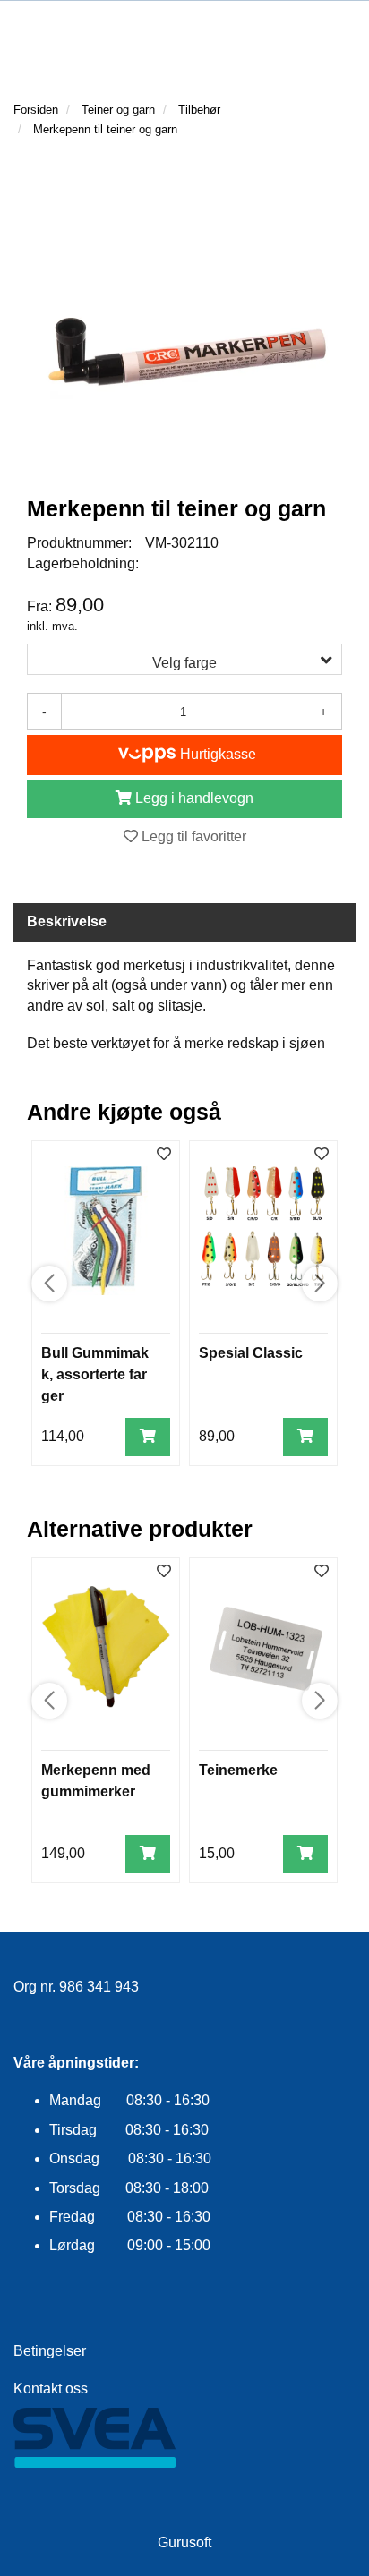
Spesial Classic (251, 1353)
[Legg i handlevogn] (148, 1437)
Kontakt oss (51, 2388)
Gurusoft (184, 2542)
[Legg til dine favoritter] (164, 1155)
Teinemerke (238, 1770)
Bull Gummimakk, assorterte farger (95, 1374)
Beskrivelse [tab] (67, 921)
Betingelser (50, 2351)
